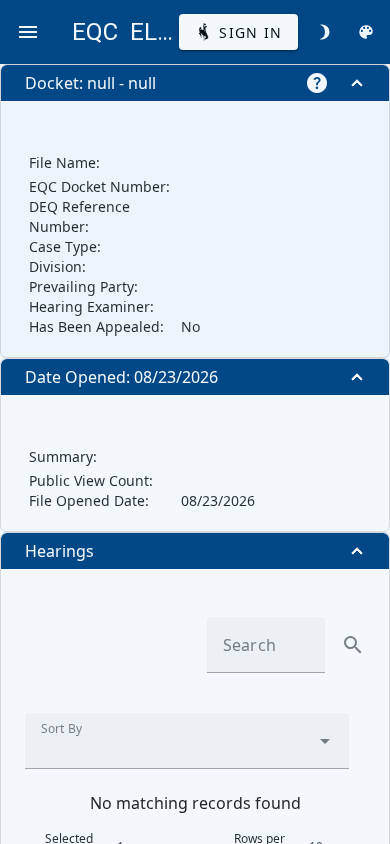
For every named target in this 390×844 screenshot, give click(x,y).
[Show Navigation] (28, 32)
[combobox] (187, 741)
